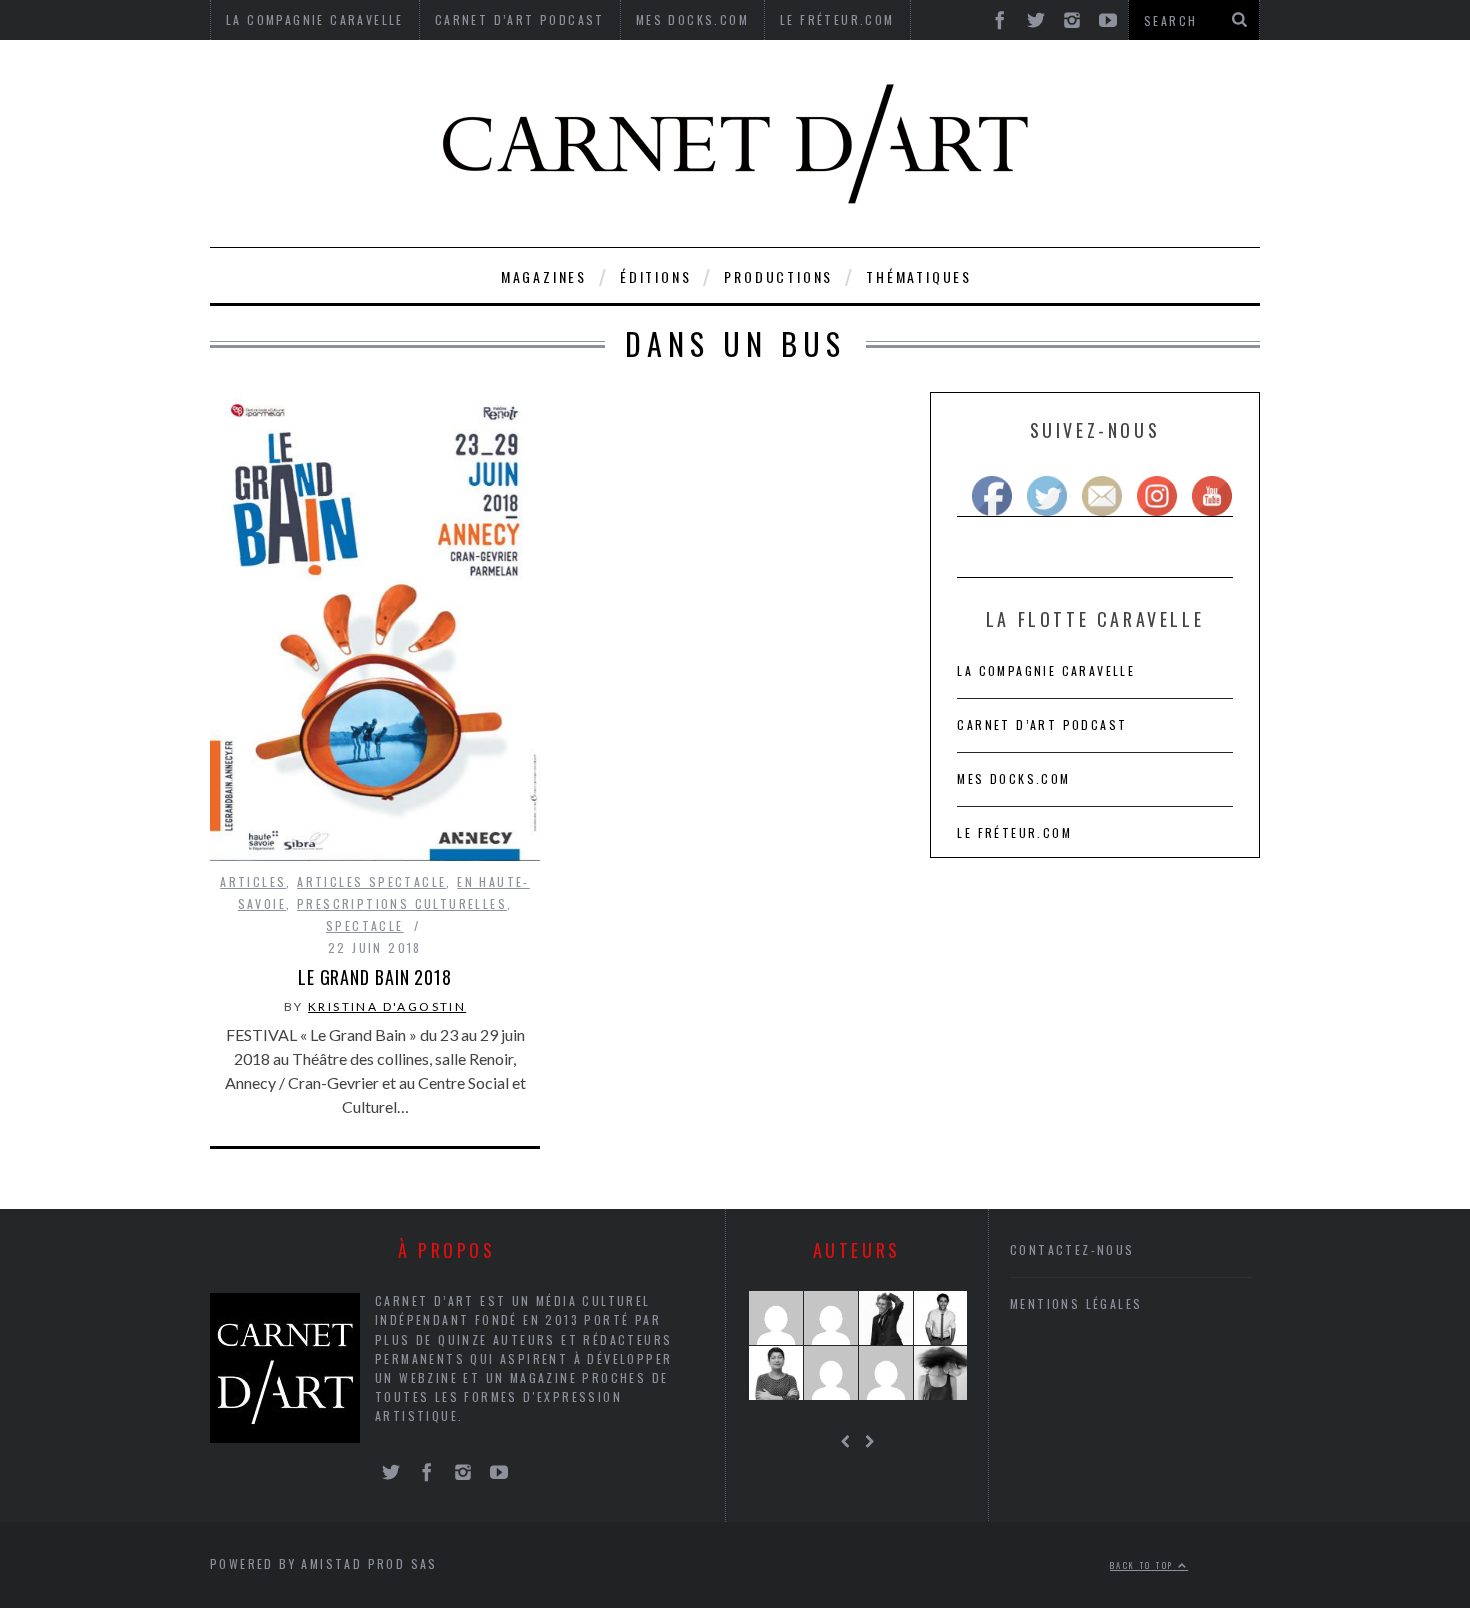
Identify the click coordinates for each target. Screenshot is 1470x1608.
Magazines (544, 276)
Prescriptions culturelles (402, 903)
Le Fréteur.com (1014, 832)
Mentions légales (1076, 1303)
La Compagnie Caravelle (1046, 670)
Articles (253, 881)
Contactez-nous (1072, 1249)
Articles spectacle (371, 881)
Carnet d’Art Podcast (1042, 724)
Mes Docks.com (1013, 778)
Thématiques (919, 276)
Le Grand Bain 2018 (375, 977)
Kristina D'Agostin (387, 1006)
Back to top (1144, 1565)
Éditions (655, 276)
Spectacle (365, 925)
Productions (778, 276)
